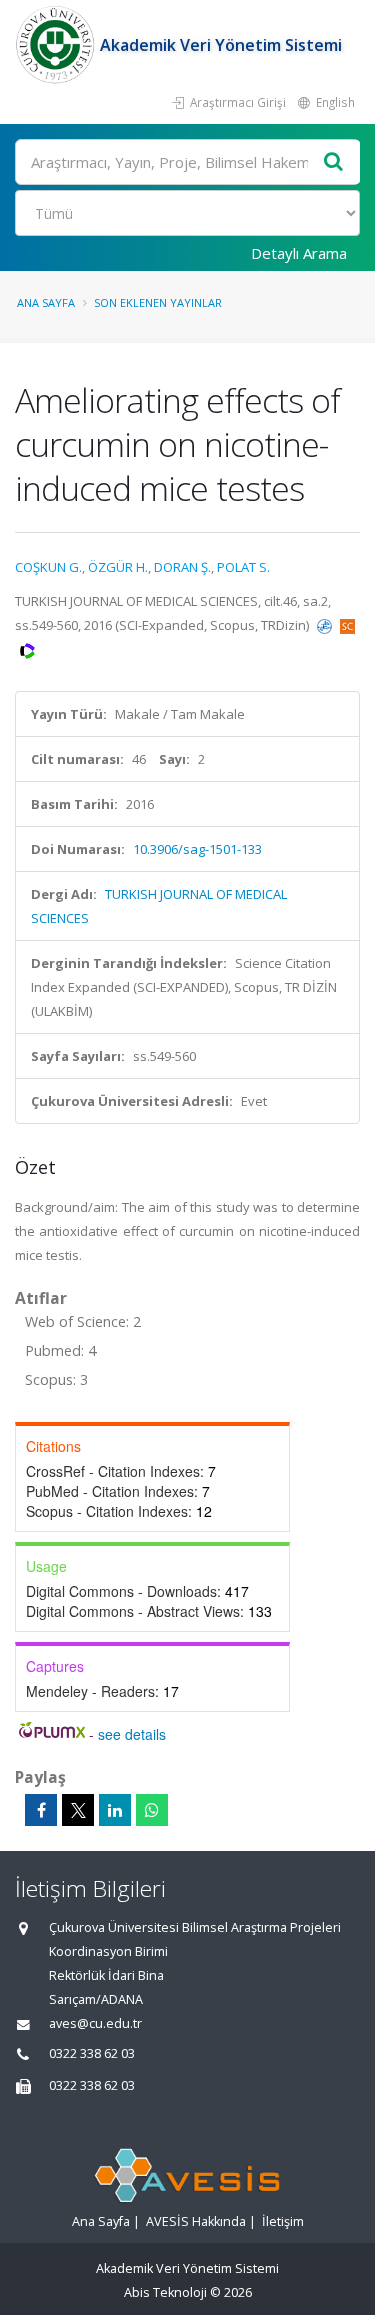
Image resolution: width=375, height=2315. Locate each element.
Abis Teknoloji (165, 2292)
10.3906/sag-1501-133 (197, 849)
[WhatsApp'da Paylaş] (152, 1810)
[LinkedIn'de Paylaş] (115, 1810)
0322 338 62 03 (92, 2053)
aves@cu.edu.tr (95, 2023)
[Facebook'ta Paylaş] (41, 1810)
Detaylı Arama (299, 253)
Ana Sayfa (46, 302)
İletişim (283, 2221)
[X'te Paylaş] (78, 1810)
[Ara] (334, 162)
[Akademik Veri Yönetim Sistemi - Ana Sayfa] (57, 45)
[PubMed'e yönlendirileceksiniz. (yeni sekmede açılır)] (326, 625)
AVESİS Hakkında (196, 2221)
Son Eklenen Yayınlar (158, 302)
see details (132, 1734)
